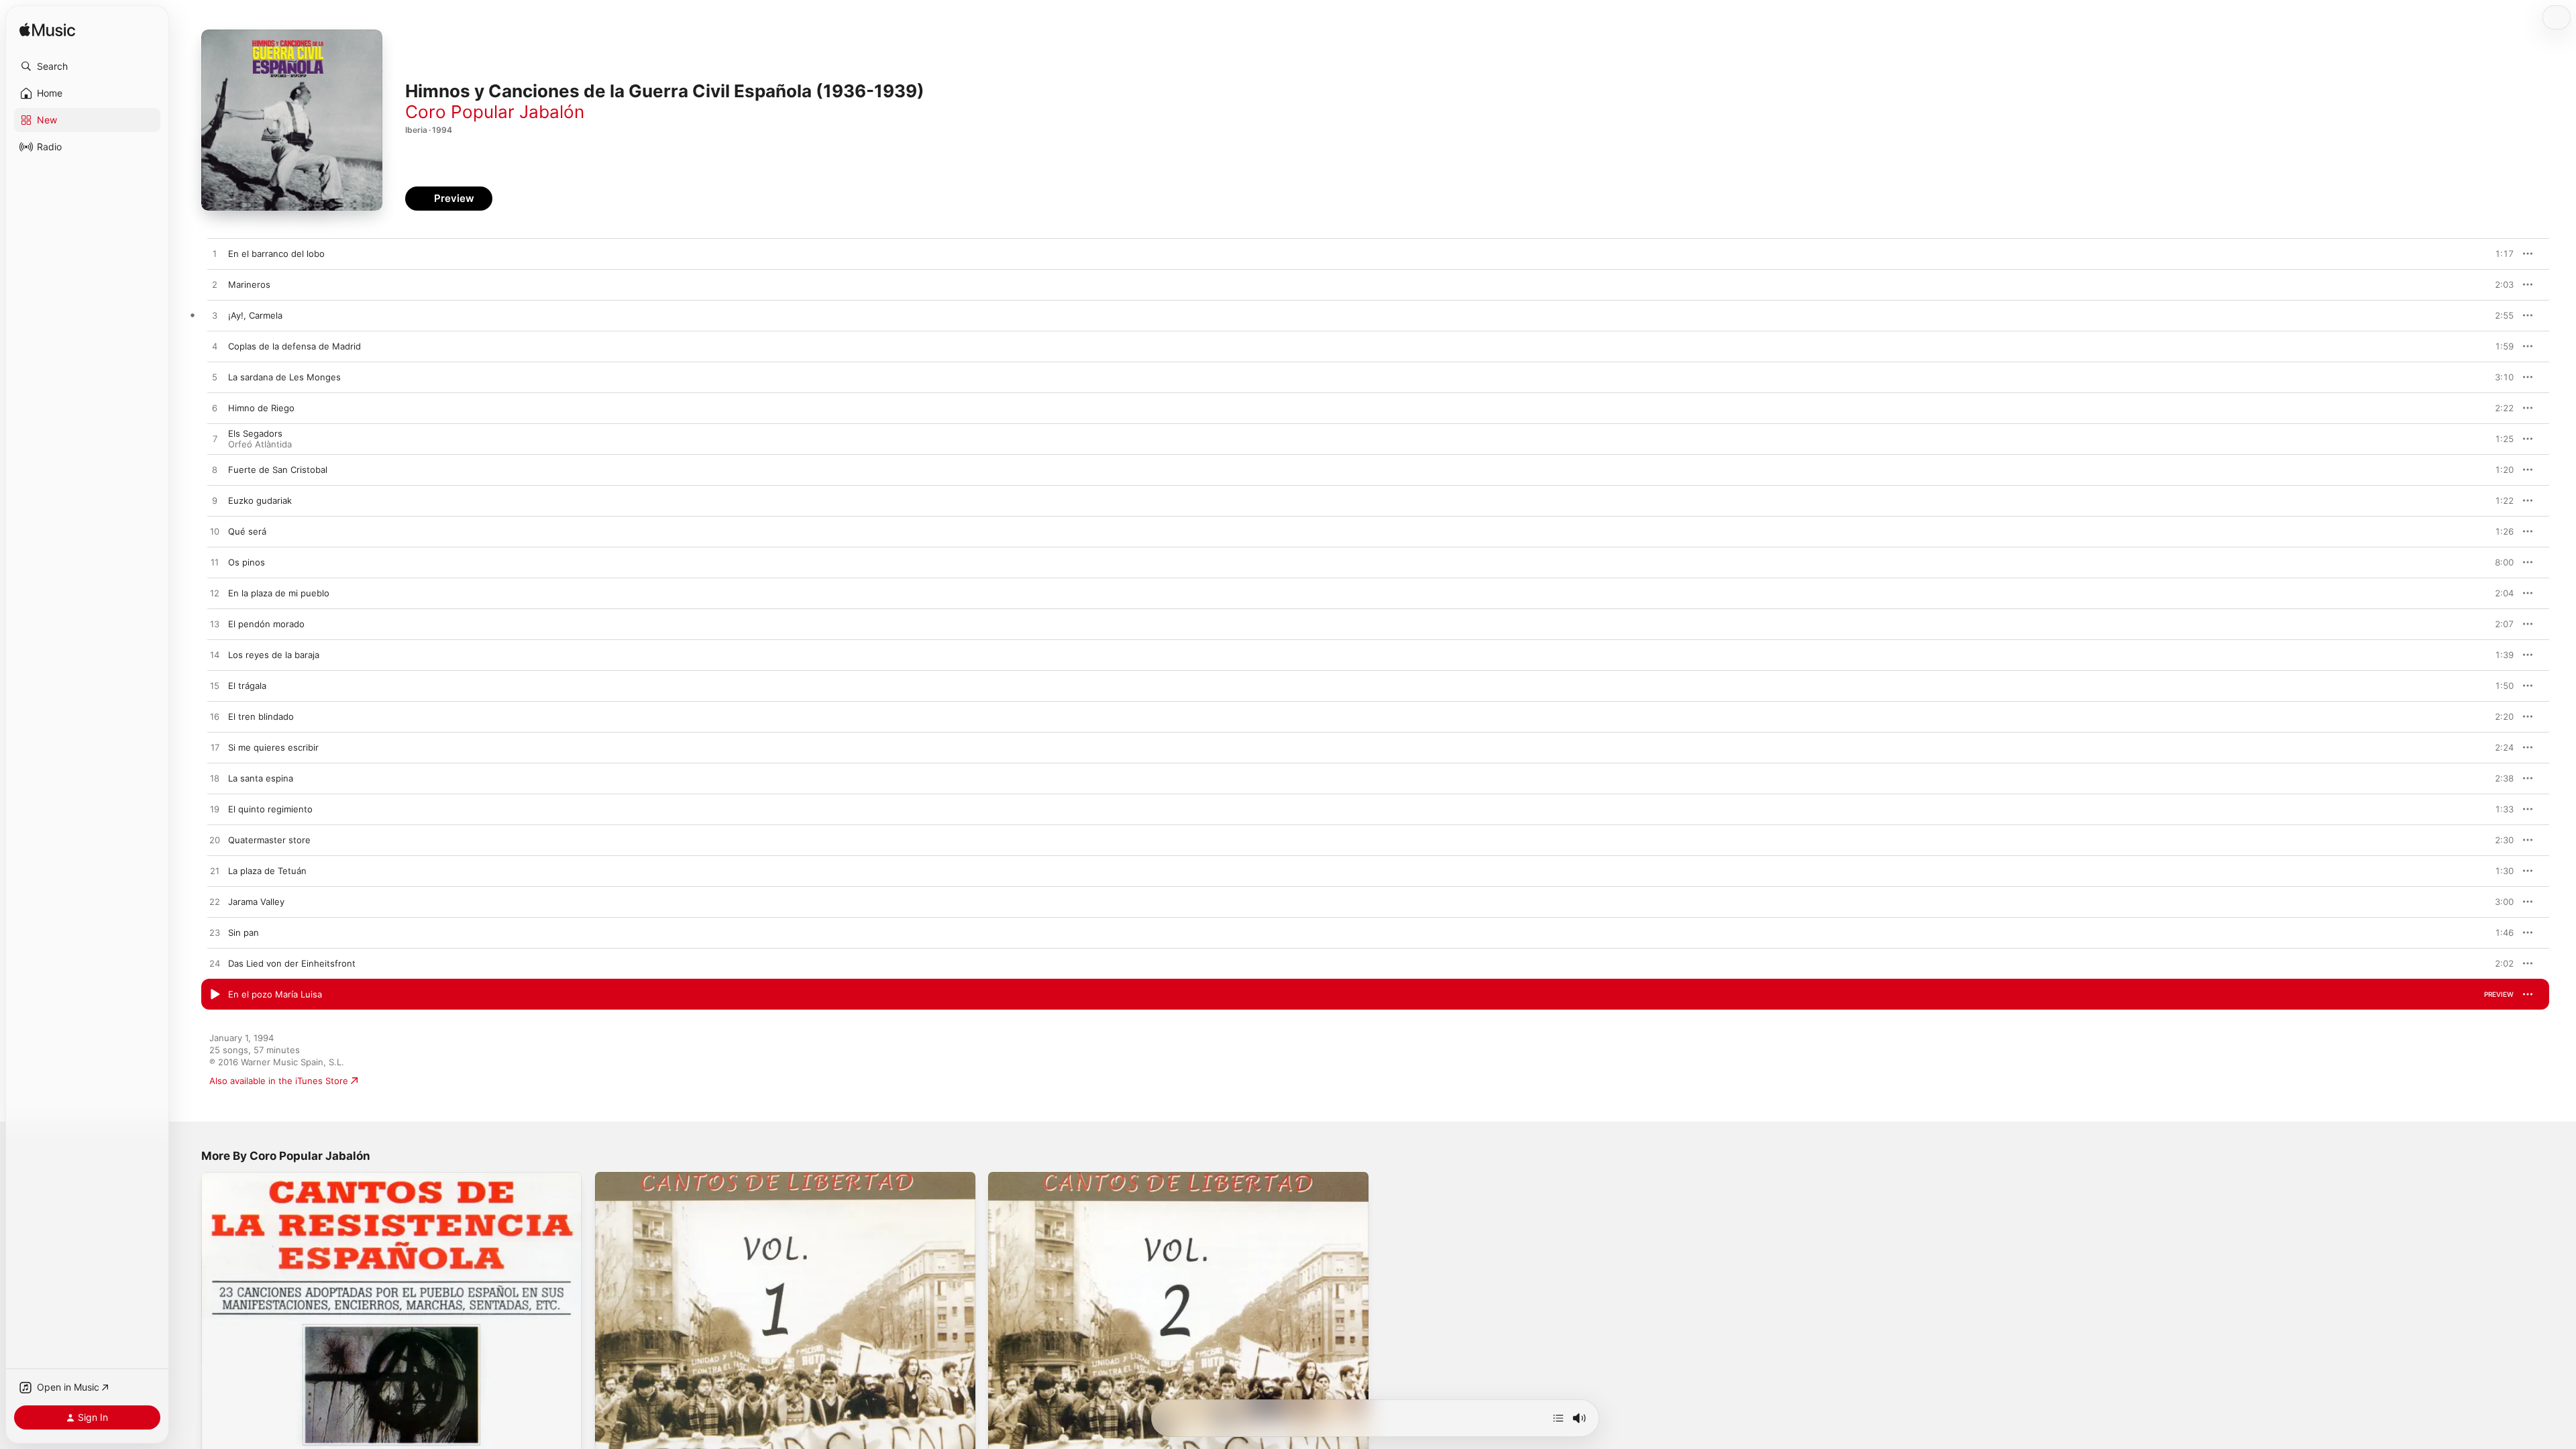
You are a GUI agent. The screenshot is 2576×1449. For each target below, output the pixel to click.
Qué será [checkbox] (247, 531)
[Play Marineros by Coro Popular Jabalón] (215, 285)
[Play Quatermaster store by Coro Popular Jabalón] (215, 841)
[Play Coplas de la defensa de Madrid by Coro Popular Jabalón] (215, 347)
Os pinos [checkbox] (247, 562)
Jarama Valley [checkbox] (256, 902)
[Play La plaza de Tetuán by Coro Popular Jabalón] (215, 871)
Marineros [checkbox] (249, 284)
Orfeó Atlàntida (260, 444)
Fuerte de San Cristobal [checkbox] (278, 470)
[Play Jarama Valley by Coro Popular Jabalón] (215, 902)
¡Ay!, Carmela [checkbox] (255, 315)
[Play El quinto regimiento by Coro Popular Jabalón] (215, 810)
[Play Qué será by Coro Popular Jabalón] (215, 532)
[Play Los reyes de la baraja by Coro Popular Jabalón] (215, 655)
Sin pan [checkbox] (244, 932)
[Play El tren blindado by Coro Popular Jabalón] (215, 717)
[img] (47, 31)
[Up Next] (1558, 1418)
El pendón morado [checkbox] (266, 624)
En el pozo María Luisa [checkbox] (275, 994)
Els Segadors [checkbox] (255, 433)
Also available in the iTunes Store (279, 1081)
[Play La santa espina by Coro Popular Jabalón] (215, 779)
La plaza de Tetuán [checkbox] (267, 871)
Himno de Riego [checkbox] (261, 408)
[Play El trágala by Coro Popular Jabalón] (215, 686)
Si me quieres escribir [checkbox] (273, 747)
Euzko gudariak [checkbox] (260, 500)
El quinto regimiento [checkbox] (270, 809)
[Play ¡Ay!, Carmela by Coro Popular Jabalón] (215, 316)
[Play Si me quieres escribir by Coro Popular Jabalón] (215, 748)
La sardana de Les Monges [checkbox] (284, 377)
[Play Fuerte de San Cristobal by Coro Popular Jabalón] (215, 470)
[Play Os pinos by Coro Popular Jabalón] (215, 563)
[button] (87, 66)
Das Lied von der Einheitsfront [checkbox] (292, 963)
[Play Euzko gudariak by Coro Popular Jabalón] (215, 501)
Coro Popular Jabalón (495, 112)
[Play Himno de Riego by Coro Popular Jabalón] (215, 409)
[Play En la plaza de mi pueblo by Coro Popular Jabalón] (215, 594)
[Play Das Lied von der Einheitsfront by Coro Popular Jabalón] (215, 964)
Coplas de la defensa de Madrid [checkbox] (294, 346)
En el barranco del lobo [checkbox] (276, 254)
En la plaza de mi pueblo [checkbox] (279, 593)
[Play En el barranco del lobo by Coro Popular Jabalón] (215, 254)
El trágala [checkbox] (247, 686)
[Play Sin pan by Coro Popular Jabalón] (215, 933)
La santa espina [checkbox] (261, 778)
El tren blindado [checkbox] (261, 716)
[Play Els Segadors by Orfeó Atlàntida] (215, 439)
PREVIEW (2499, 254)
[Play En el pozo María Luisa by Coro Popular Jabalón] (215, 995)
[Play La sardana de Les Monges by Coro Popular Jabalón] (215, 378)
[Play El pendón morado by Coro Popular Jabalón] (215, 625)
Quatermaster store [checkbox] (269, 840)
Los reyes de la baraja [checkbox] (274, 655)
